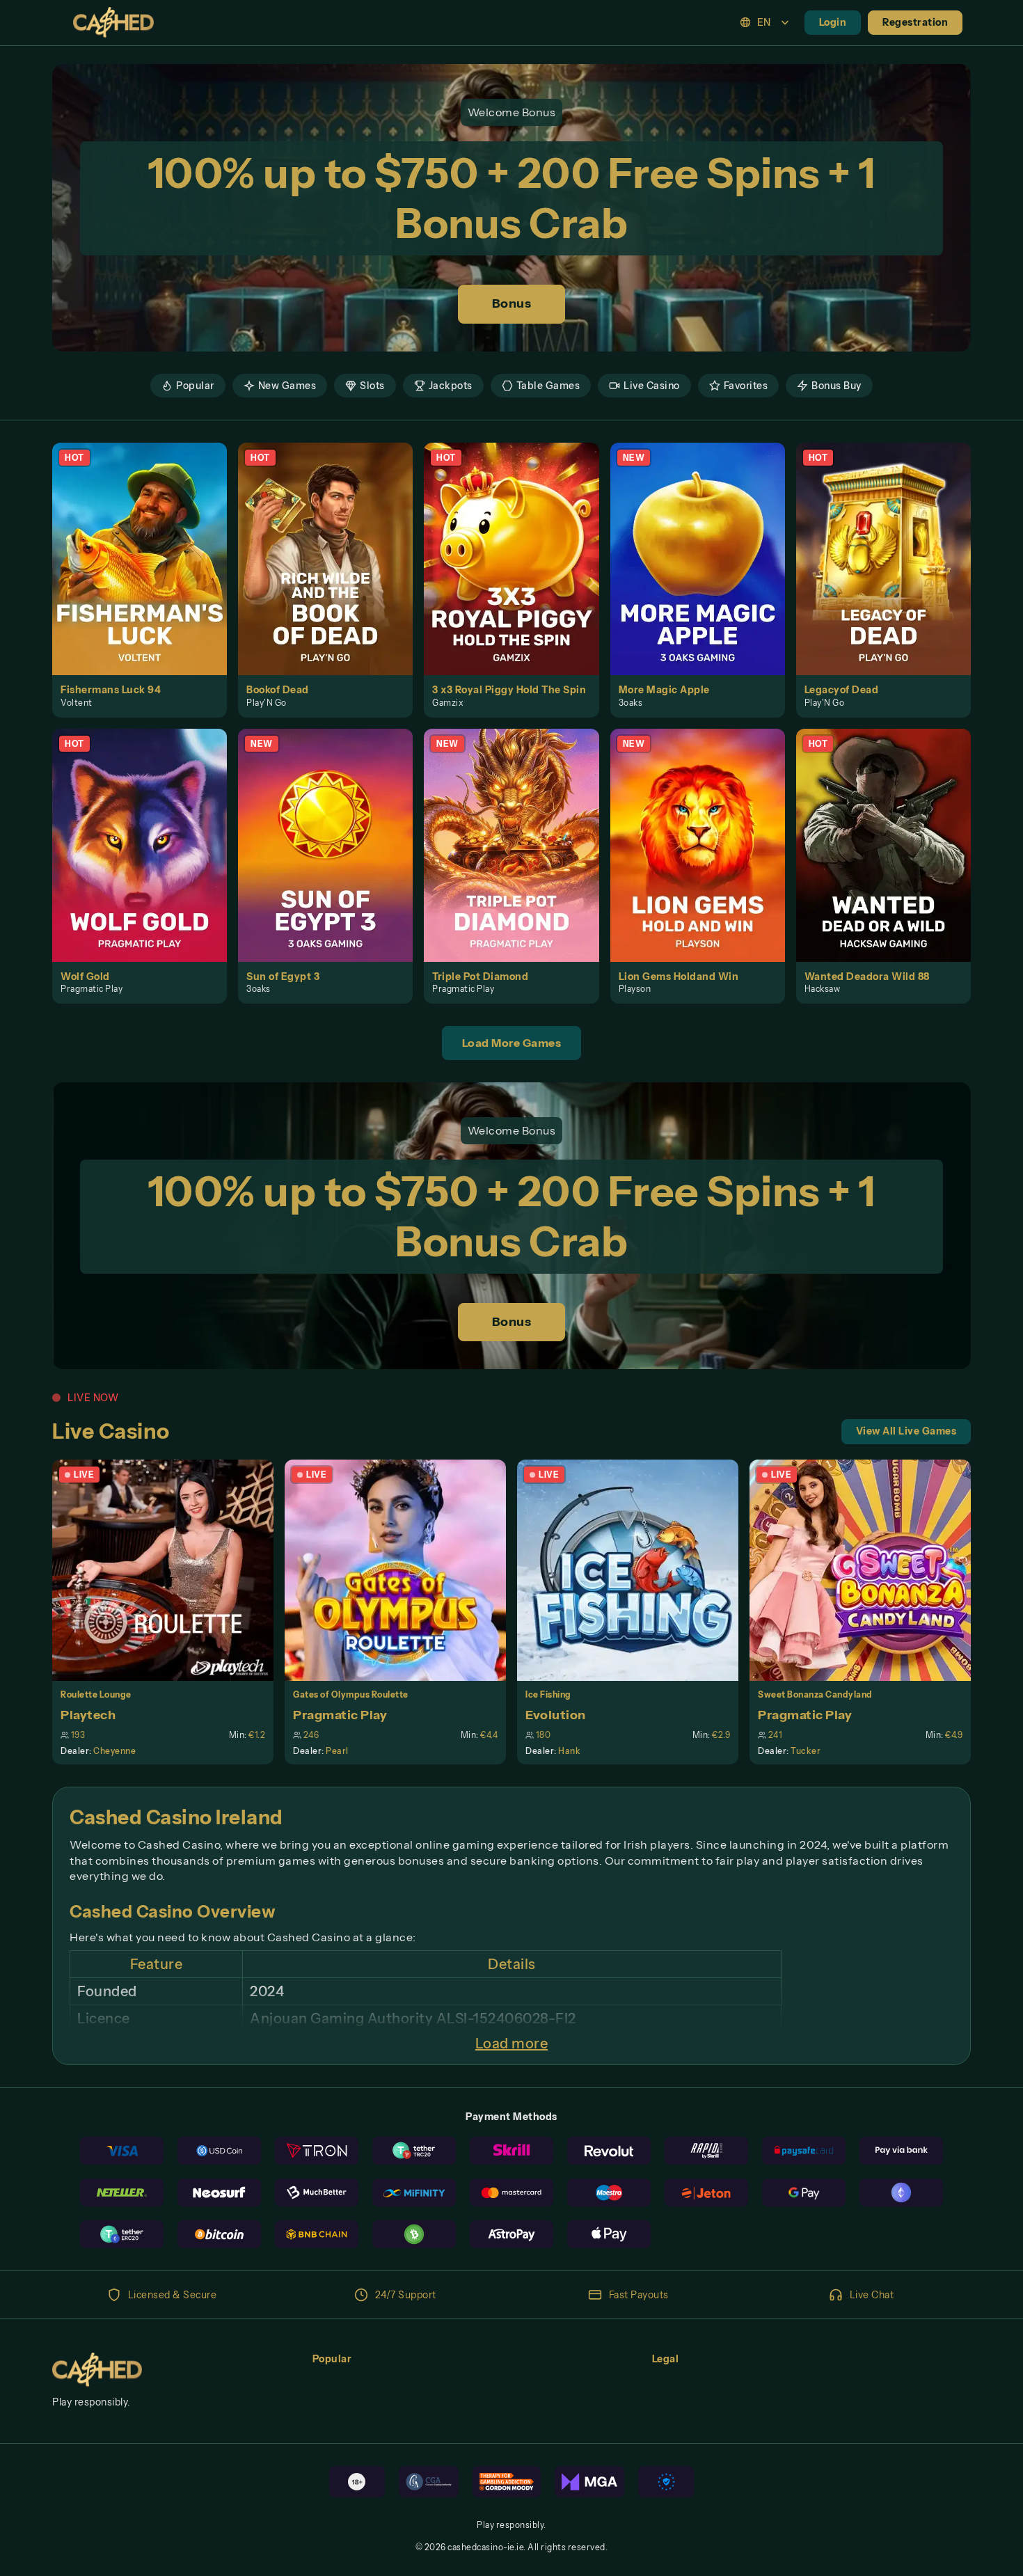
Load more (512, 2044)
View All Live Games (906, 1431)
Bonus (512, 303)
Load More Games (512, 1043)
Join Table (171, 1570)
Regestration (915, 22)
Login (833, 22)
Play (148, 543)
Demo (148, 574)
